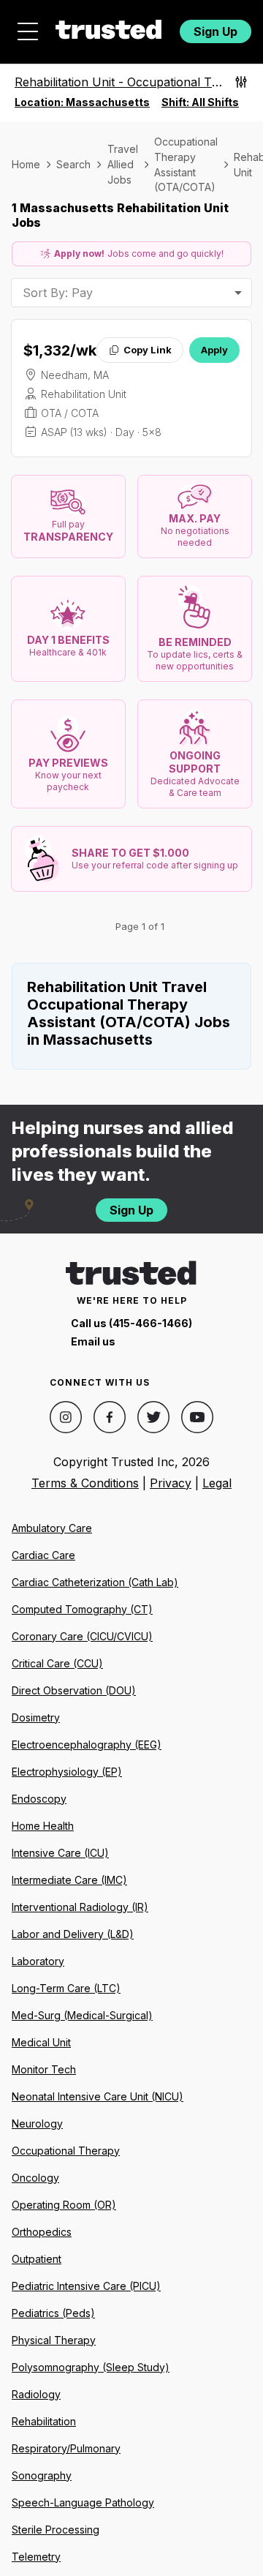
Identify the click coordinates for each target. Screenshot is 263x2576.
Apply (214, 350)
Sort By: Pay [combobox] (58, 293)
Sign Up (216, 31)
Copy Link (148, 350)
